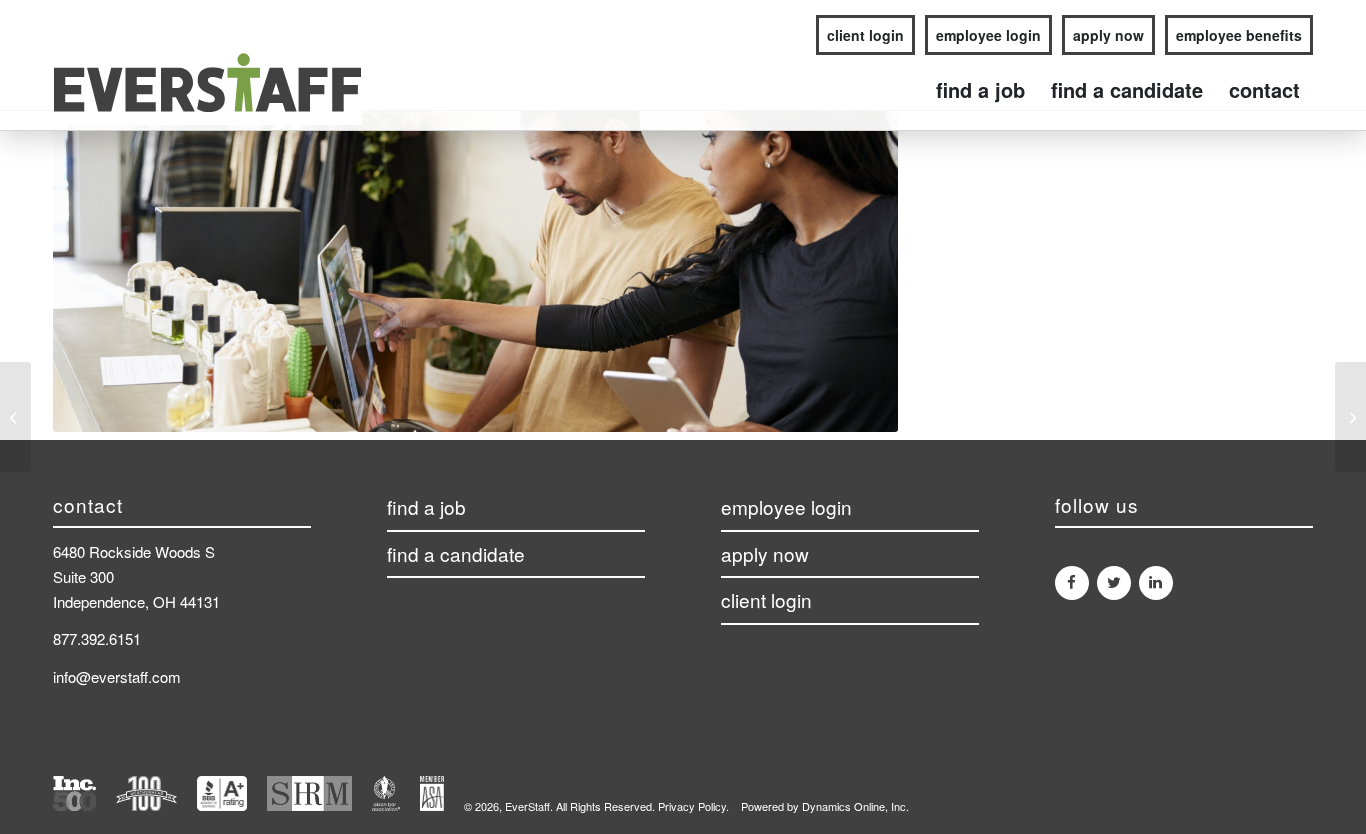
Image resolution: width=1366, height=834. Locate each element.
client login (865, 35)
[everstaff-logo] (207, 90)
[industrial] (1350, 417)
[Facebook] (1072, 583)
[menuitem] (860, 35)
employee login (988, 35)
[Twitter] (1114, 583)
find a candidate (456, 554)
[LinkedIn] (1156, 583)
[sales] (15, 417)
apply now (1108, 35)
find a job (426, 507)
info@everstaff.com (117, 676)
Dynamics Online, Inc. (855, 806)
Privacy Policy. (693, 806)
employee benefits (1239, 35)
